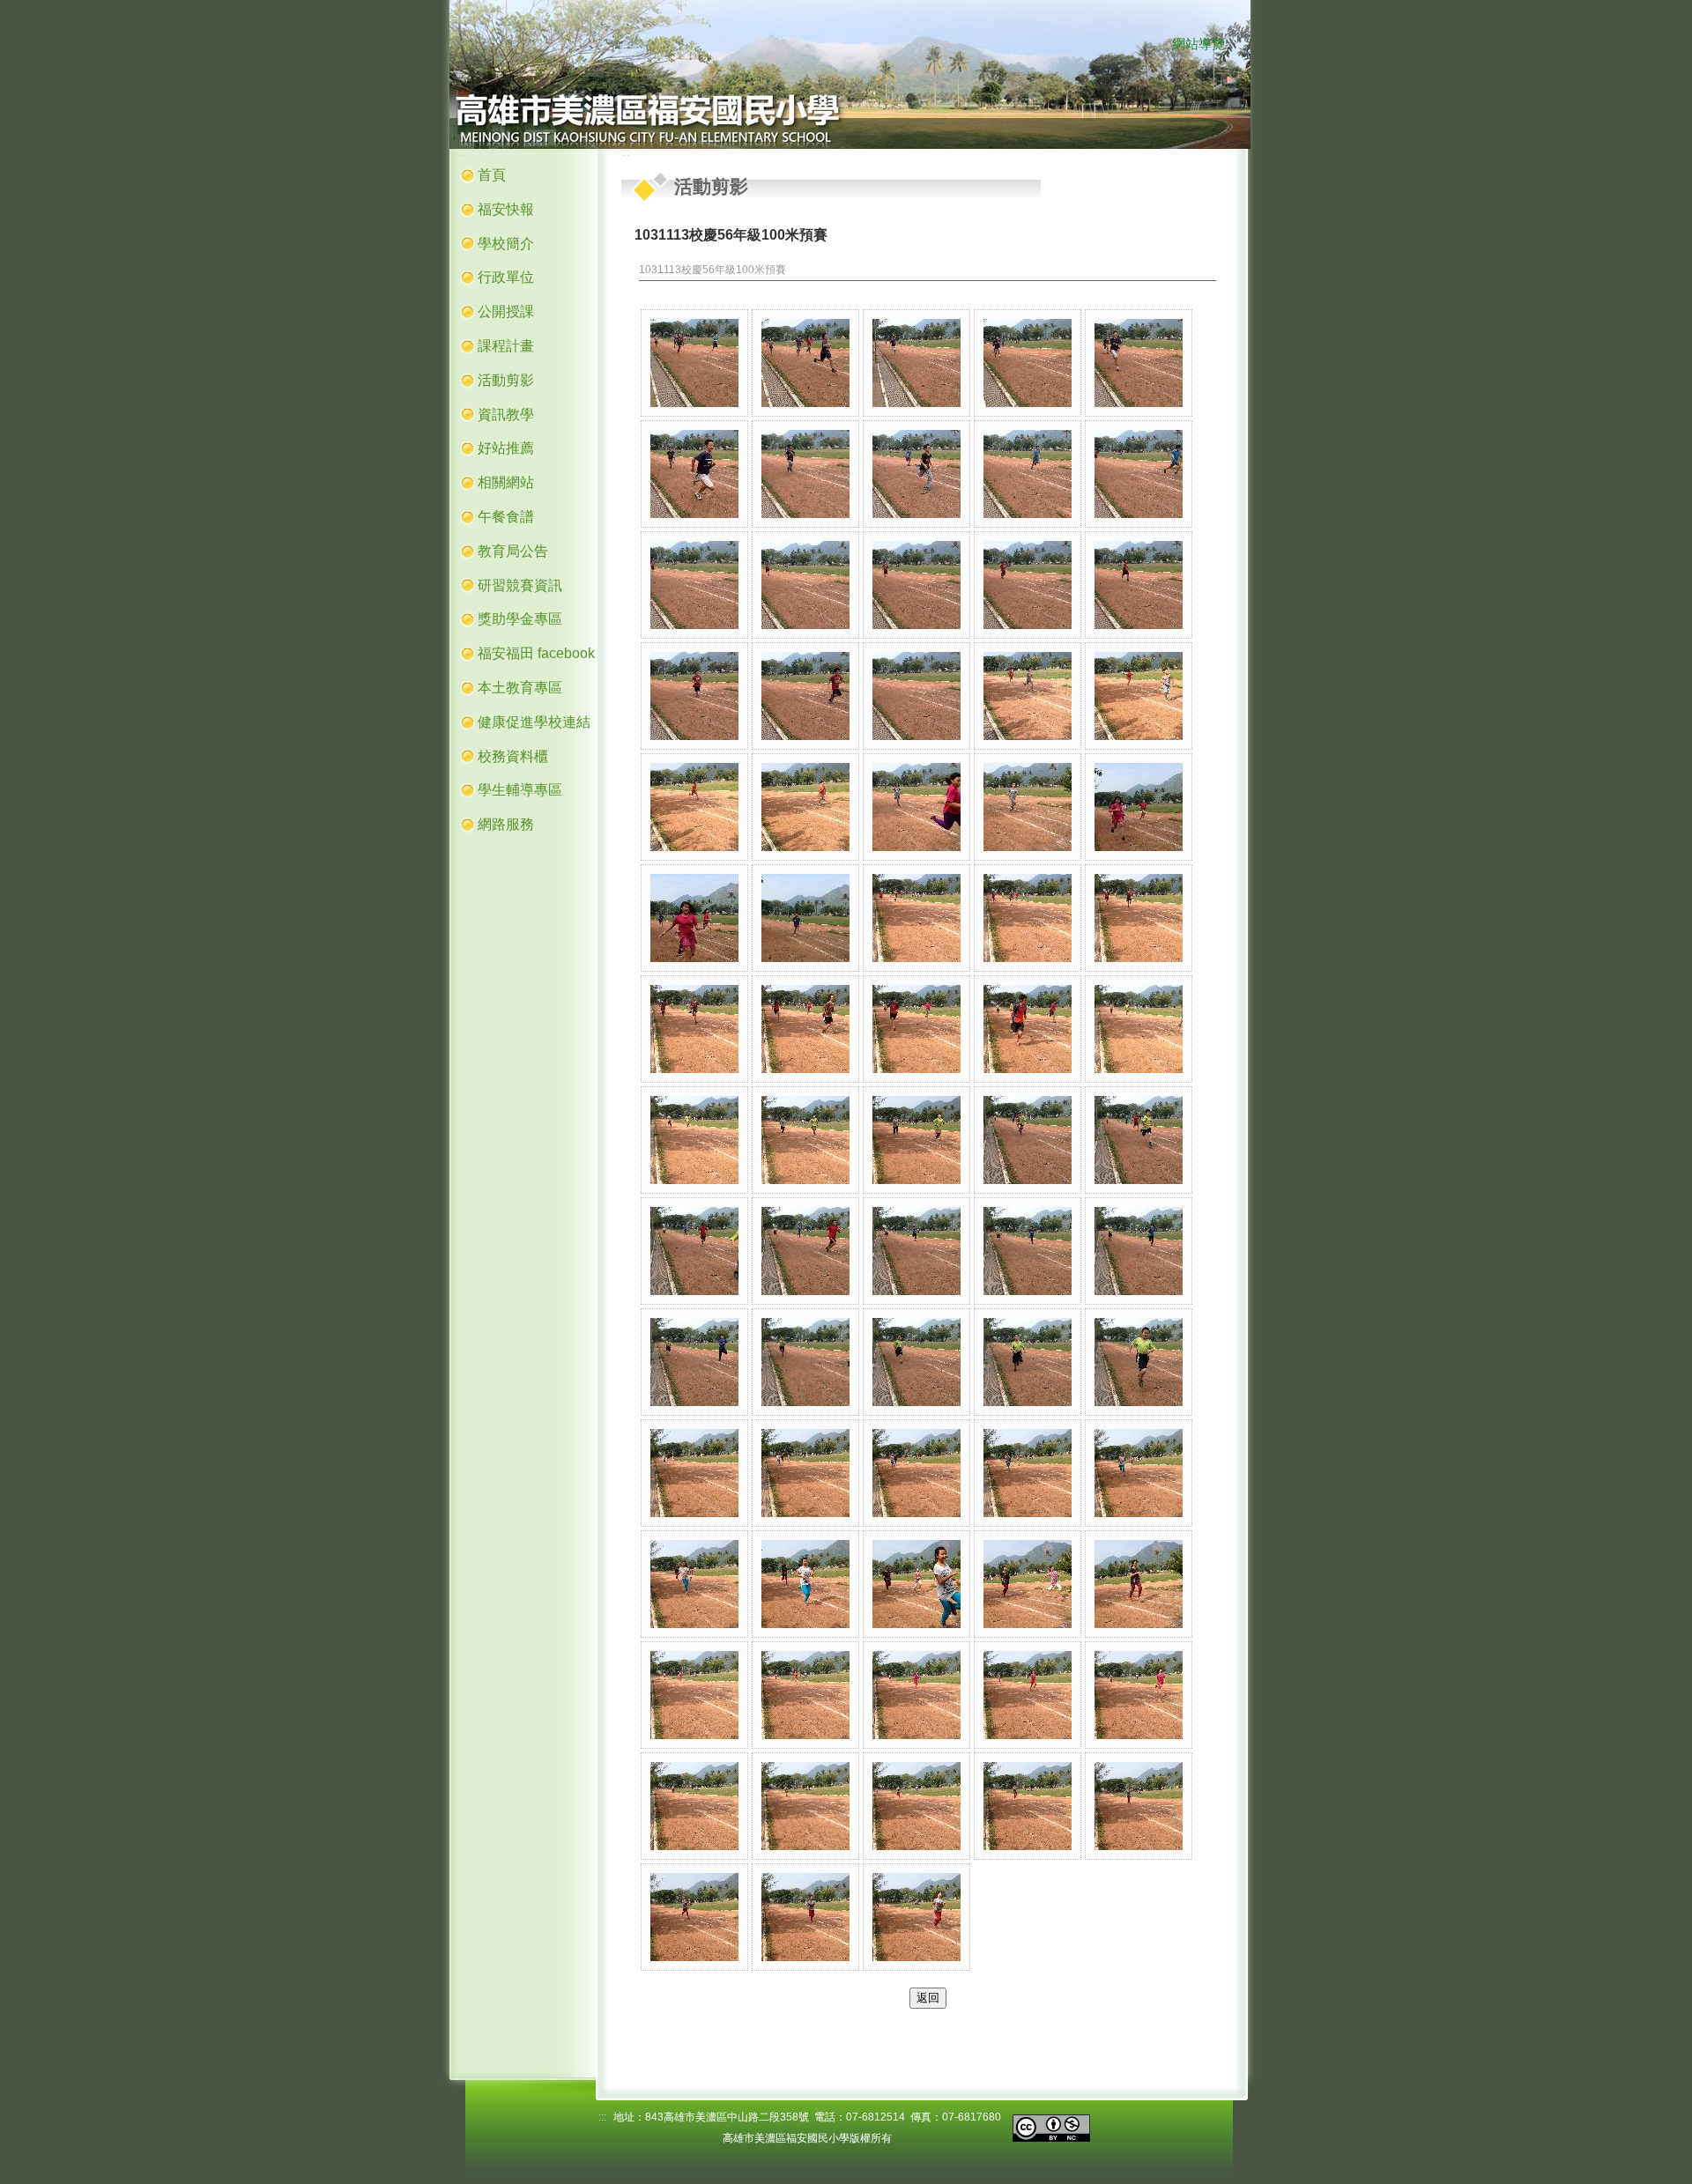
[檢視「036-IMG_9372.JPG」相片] (694, 918)
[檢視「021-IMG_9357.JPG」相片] (694, 807)
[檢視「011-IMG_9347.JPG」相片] (694, 585)
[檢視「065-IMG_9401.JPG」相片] (1139, 1251)
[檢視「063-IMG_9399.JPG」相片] (916, 1251)
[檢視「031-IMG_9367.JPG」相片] (1028, 807)
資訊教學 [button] (506, 415)
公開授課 (506, 311)
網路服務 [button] (506, 824)
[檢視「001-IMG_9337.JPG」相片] (694, 363)
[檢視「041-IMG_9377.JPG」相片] (1139, 918)
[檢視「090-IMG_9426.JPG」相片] (1028, 1806)
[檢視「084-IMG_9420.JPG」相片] (916, 1695)
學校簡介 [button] (506, 244)
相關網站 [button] (506, 482)
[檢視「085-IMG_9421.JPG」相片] (1028, 1695)
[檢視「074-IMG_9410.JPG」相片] (1028, 1473)
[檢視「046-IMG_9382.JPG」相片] (1139, 1029)
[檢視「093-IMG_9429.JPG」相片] (805, 1917)
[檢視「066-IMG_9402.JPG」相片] (694, 1362)
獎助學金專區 (520, 619)
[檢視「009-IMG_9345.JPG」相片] (1028, 474)
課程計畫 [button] (506, 346)
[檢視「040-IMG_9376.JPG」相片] (1028, 918)
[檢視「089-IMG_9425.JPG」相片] (916, 1806)
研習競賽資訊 (520, 585)
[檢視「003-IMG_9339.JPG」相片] (916, 363)
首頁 (492, 175)
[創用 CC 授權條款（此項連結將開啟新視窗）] (1051, 2126)
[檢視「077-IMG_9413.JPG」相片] (805, 1584)
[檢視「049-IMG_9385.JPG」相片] (805, 1140)
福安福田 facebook (536, 653)
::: (1156, 45)
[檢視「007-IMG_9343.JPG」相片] (805, 474)
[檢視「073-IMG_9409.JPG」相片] (916, 1473)
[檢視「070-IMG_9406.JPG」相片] (1139, 1362)
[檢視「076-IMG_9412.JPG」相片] (694, 1584)
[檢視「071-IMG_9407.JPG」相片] (694, 1473)
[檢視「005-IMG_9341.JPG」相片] (1139, 363)
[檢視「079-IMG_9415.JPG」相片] (1028, 1584)
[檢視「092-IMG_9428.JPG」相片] (694, 1917)
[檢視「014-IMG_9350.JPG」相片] (1028, 585)
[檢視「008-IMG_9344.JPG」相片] (916, 474)
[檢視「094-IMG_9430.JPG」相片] (916, 1917)
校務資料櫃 (513, 756)
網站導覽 (1198, 44)
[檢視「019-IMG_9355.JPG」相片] (1028, 696)
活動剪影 (506, 380)
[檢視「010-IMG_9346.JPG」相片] (1139, 474)
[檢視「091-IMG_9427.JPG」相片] (1139, 1806)
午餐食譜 (506, 517)
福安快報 (506, 209)
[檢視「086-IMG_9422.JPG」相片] (1139, 1695)
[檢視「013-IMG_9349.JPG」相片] (916, 585)
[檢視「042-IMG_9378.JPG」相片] (694, 1029)
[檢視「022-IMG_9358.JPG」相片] (805, 807)
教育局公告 (513, 551)
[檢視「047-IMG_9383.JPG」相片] (694, 1140)
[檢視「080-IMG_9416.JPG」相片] (1139, 1584)
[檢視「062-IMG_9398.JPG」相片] (805, 1251)
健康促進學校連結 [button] (534, 722)
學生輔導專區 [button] (520, 790)
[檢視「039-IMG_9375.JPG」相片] (916, 918)
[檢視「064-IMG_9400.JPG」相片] (1028, 1251)
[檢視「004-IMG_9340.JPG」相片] (1028, 363)
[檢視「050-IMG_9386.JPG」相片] (916, 1140)
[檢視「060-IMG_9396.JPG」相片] (1139, 1140)
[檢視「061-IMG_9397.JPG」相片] (694, 1251)
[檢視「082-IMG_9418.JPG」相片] (694, 1695)
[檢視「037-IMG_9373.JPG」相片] (805, 918)
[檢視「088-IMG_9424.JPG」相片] (805, 1806)
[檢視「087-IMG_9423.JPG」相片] (694, 1806)
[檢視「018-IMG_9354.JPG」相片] (916, 696)
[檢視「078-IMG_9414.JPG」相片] (916, 1584)
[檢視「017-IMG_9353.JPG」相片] (805, 696)
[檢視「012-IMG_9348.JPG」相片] (805, 585)
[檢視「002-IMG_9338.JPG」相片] (805, 363)
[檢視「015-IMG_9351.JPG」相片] (1139, 585)
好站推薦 (506, 448)
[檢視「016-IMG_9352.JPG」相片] (694, 696)
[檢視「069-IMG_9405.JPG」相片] (1028, 1362)
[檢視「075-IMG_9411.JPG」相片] (1139, 1473)
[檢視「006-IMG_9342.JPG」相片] (694, 474)
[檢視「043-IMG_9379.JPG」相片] (805, 1029)
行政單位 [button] (506, 277)
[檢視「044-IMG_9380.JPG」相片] (916, 1029)
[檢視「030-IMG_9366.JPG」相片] (916, 807)
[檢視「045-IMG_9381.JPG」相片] (1028, 1029)
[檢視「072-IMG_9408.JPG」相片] (805, 1473)
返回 (928, 1998)
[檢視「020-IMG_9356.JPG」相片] (1139, 696)
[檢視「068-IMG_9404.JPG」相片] (916, 1362)
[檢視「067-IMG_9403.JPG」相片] (805, 1362)
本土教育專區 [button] (520, 688)
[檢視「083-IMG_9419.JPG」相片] (805, 1695)
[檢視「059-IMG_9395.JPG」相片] (1028, 1140)
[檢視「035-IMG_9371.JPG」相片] (1139, 807)
